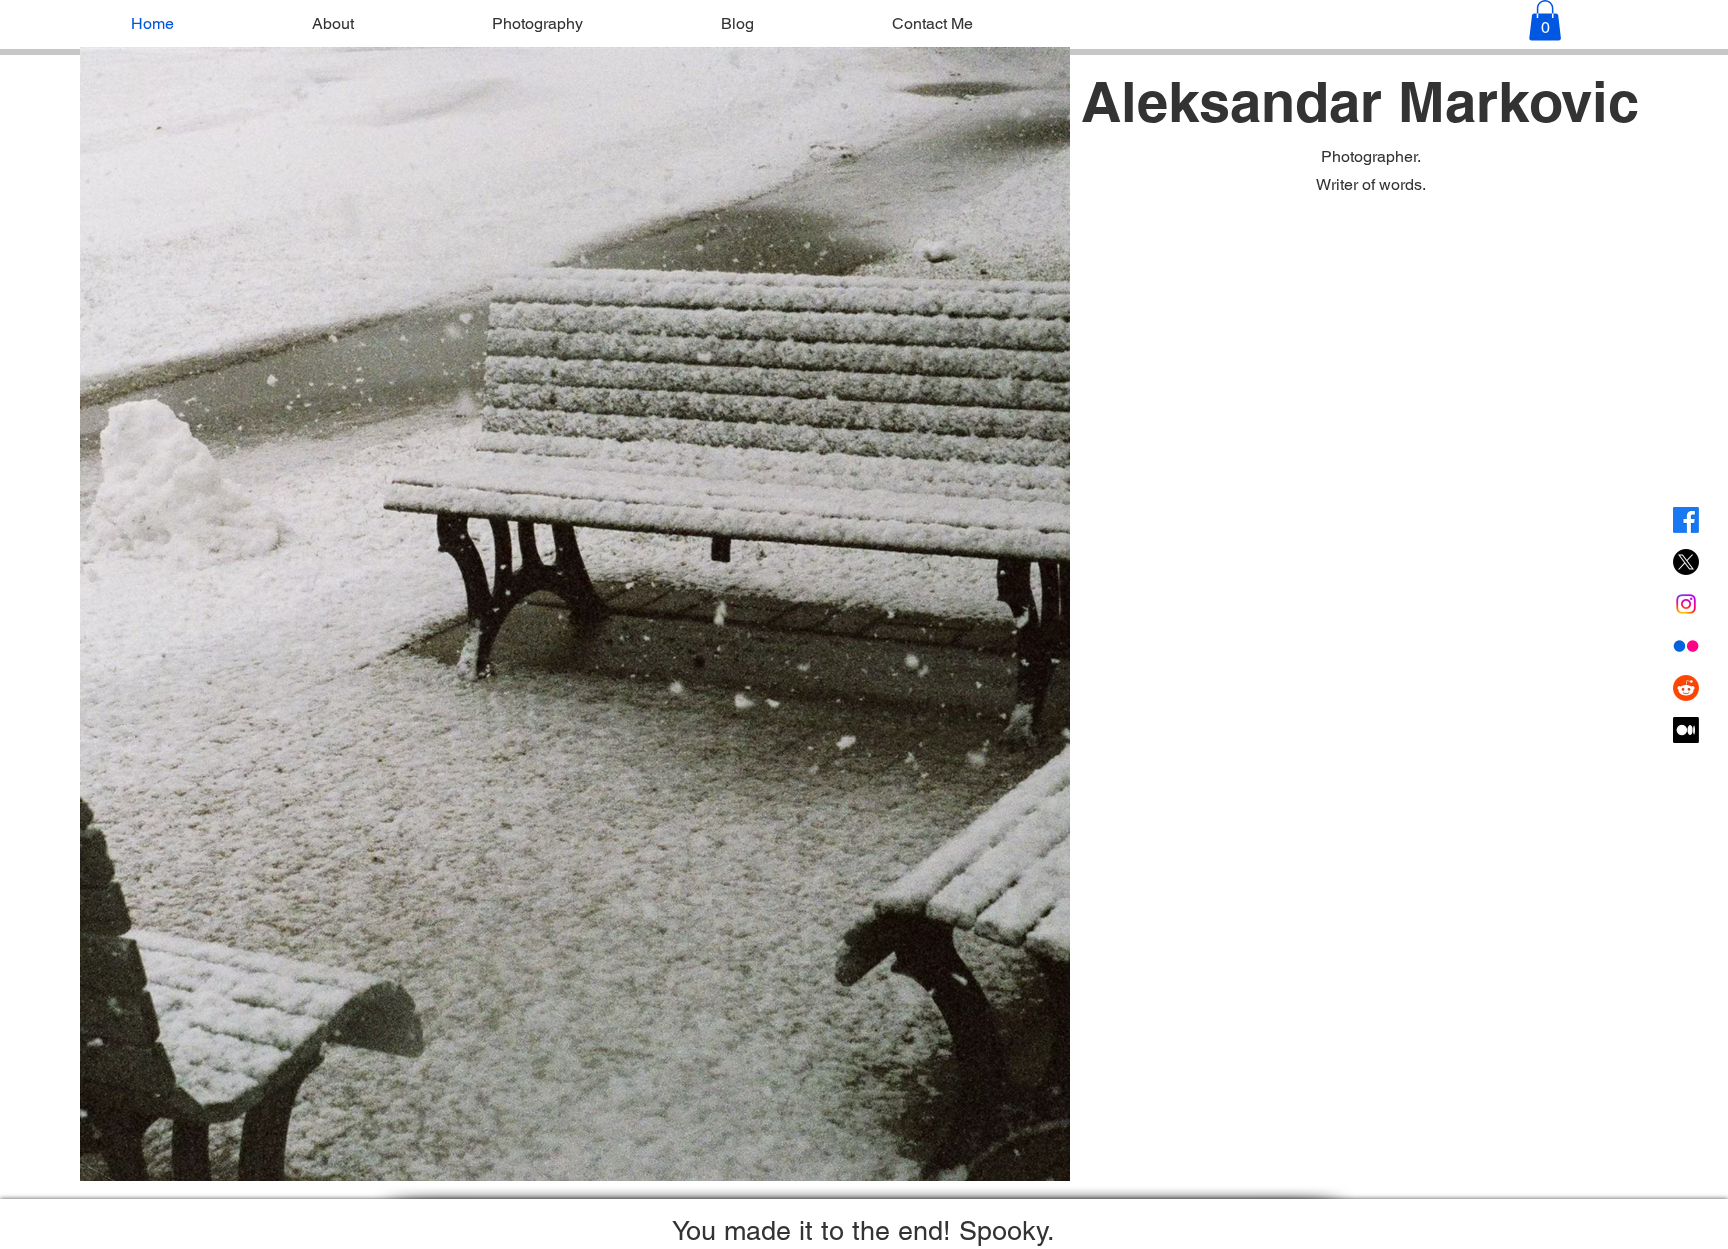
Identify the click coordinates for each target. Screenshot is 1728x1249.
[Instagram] (1686, 604)
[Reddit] (1686, 688)
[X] (1686, 562)
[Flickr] (1686, 646)
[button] (1545, 20)
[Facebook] (1686, 520)
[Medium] (1686, 730)
